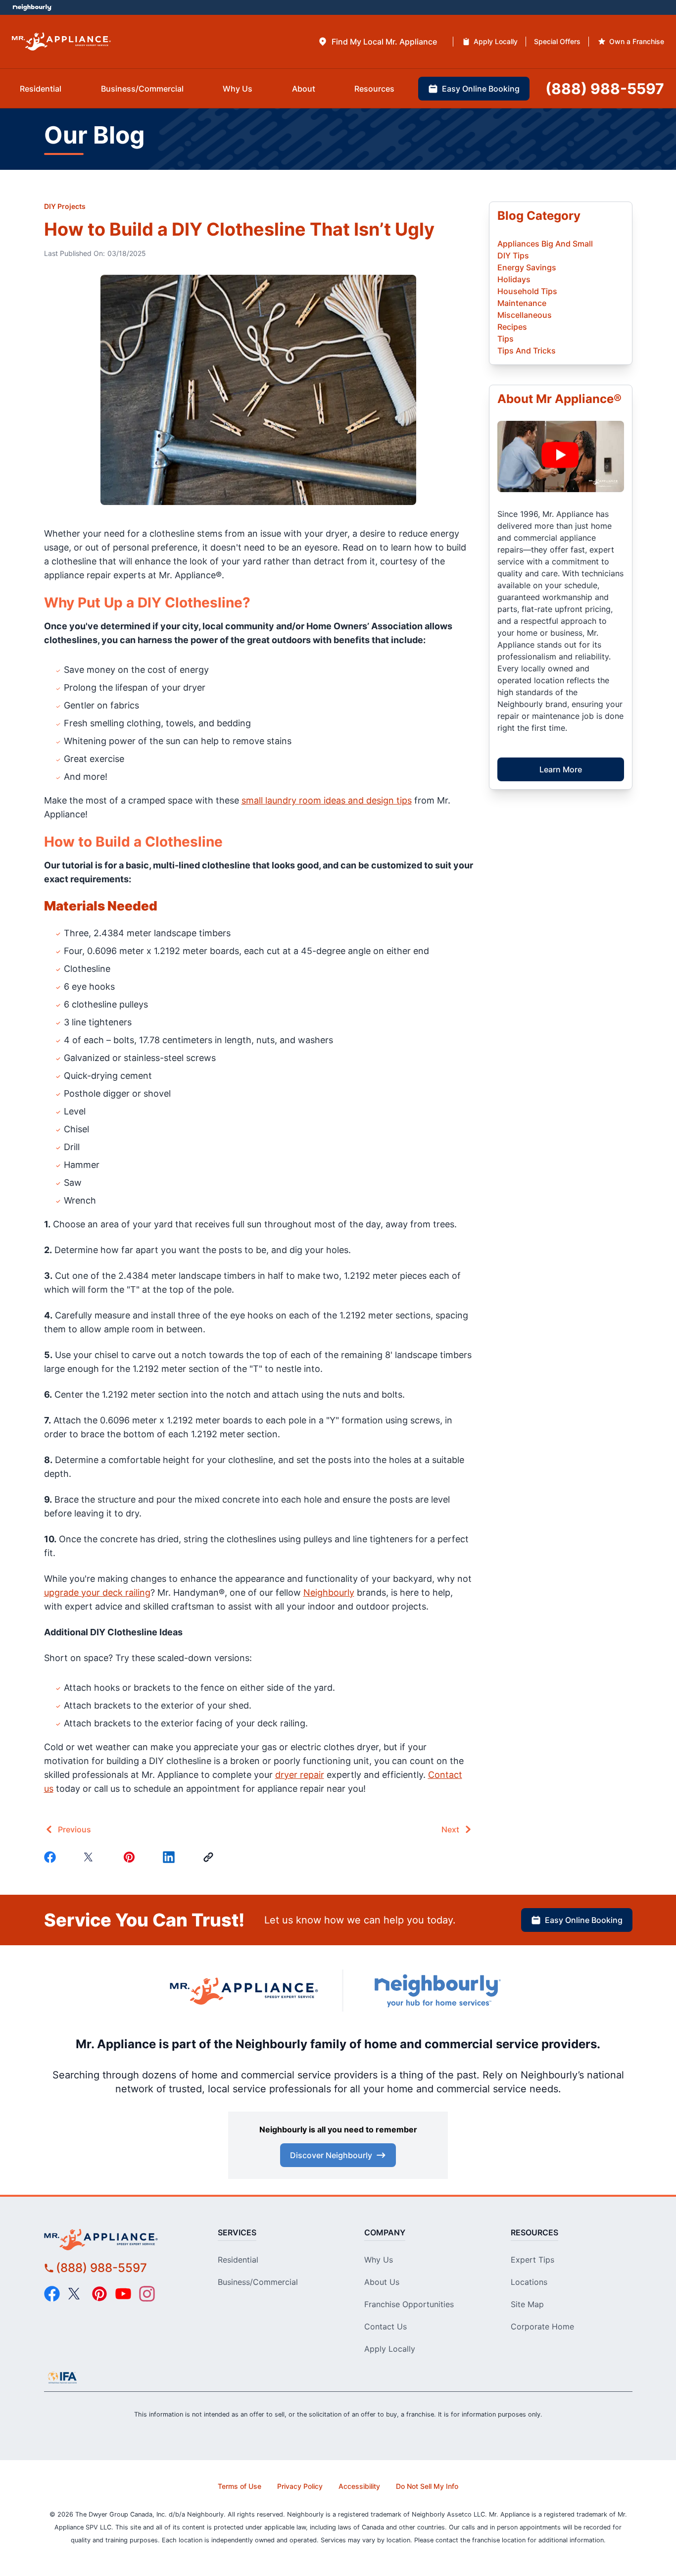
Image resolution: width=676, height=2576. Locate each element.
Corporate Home (542, 2326)
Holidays (514, 279)
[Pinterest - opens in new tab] (99, 2294)
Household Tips (527, 291)
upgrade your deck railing (97, 1592)
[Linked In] (171, 1857)
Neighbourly (329, 1592)
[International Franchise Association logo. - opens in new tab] (62, 2377)
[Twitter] (92, 1857)
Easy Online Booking (584, 1920)
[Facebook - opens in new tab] (52, 2294)
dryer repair (300, 1775)
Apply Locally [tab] (496, 41)
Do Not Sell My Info (427, 2486)
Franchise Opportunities (409, 2304)
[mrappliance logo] (119, 2239)
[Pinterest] (131, 1857)
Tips (506, 339)
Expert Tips (532, 2260)
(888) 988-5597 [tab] (605, 89)
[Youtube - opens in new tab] (123, 2294)
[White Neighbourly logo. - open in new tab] (32, 8)
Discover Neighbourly (331, 2155)
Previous (74, 1829)
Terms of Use (240, 2486)
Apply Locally (390, 2349)
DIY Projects (65, 206)
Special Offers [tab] (557, 41)
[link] (210, 1857)
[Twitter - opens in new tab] (76, 2294)
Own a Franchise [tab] (637, 41)
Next (450, 1829)
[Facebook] (52, 1857)
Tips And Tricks (527, 351)
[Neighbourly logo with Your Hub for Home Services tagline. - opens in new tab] (437, 1991)
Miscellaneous (525, 315)
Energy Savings (527, 267)
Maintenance (522, 303)
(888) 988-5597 (101, 2268)
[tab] (377, 42)
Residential (238, 2260)
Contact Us (386, 2326)
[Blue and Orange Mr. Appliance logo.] (244, 1991)
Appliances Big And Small (545, 244)
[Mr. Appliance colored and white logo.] (61, 42)
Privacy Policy (300, 2486)
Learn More (561, 769)
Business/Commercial (258, 2282)
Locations (529, 2282)
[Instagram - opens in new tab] (147, 2294)
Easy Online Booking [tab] (481, 89)
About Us (382, 2282)
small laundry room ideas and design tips (327, 800)
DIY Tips (513, 255)
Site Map (527, 2304)
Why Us (379, 2260)
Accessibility (359, 2486)
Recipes (512, 327)
